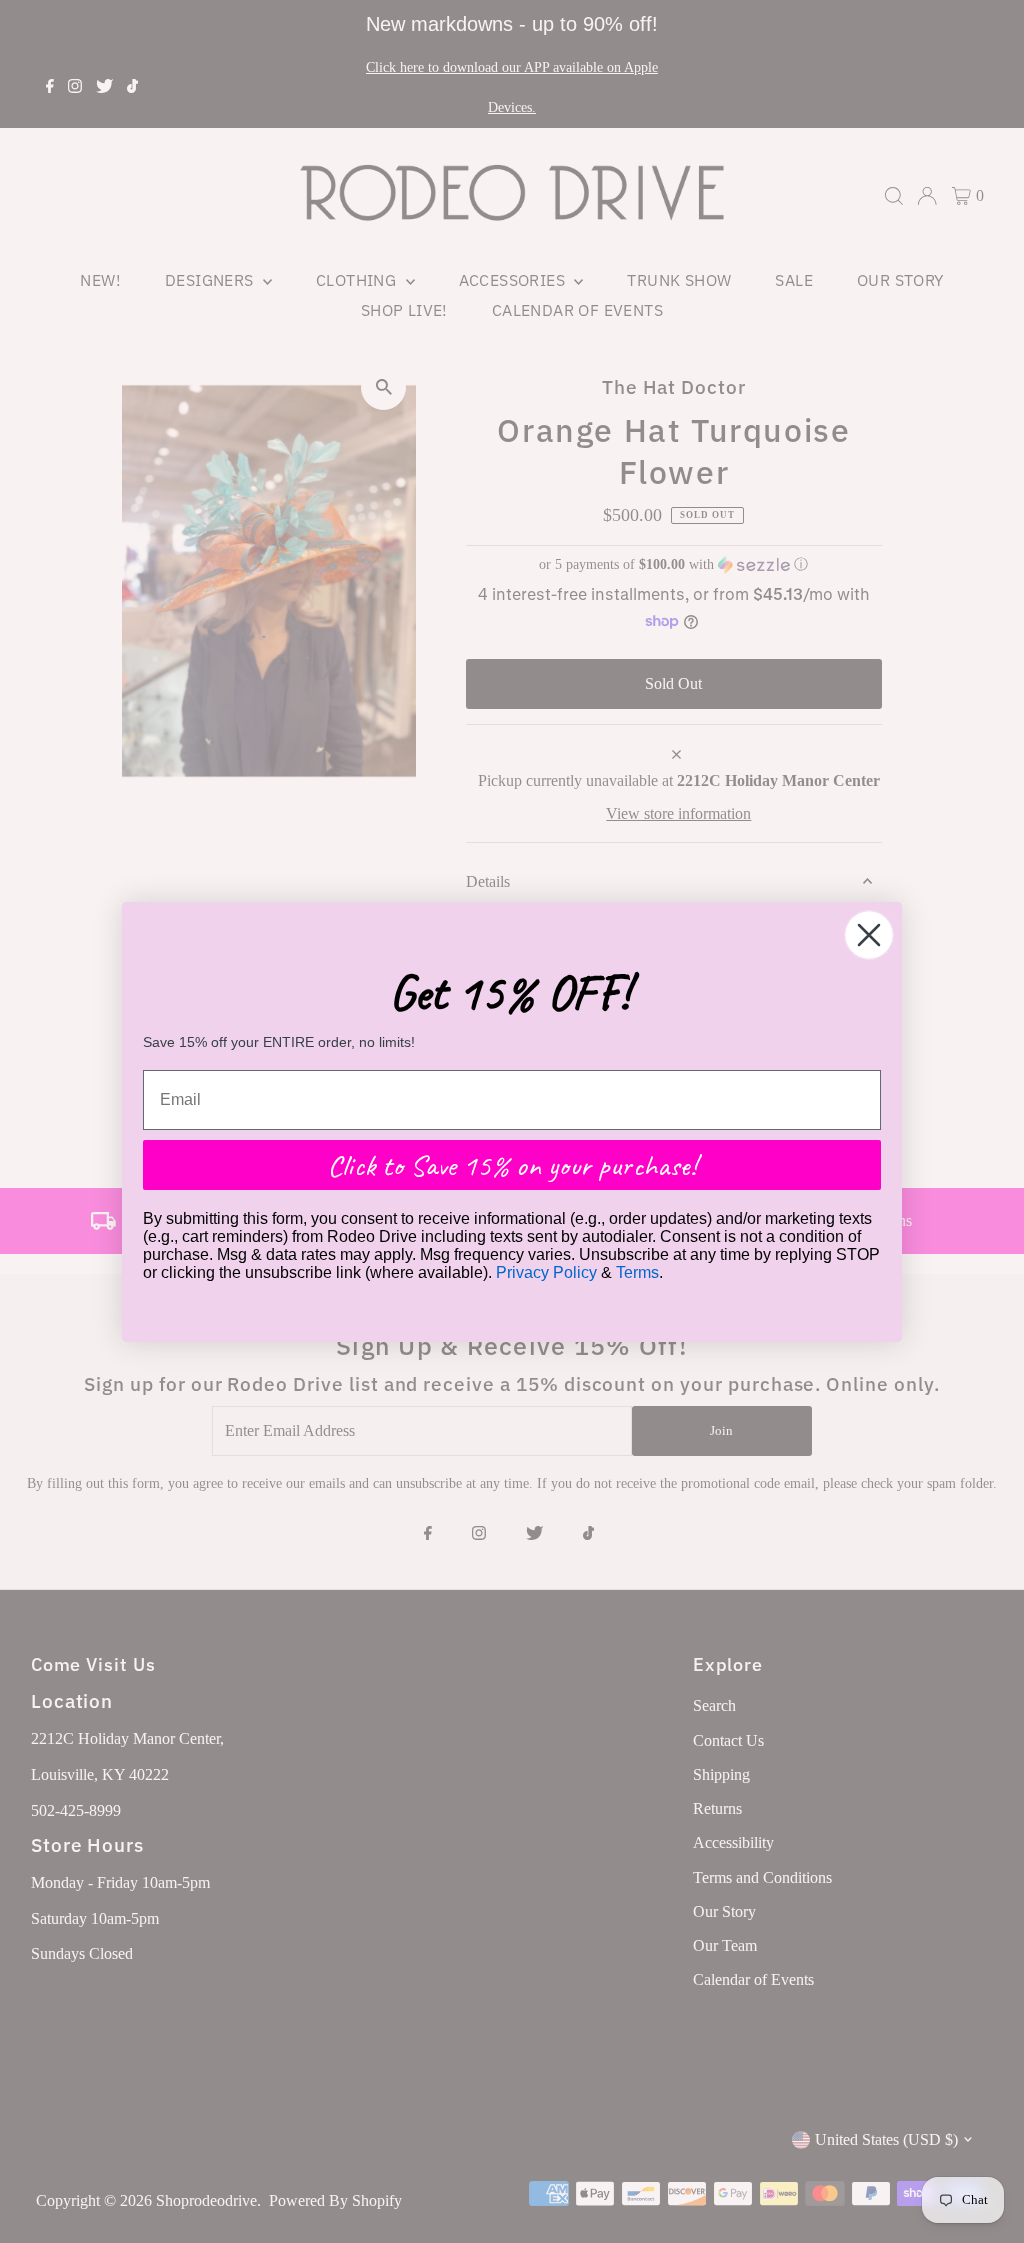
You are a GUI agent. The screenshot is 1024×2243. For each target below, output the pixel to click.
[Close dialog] (869, 935)
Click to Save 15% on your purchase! (512, 1165)
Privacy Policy (546, 1272)
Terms (637, 1272)
